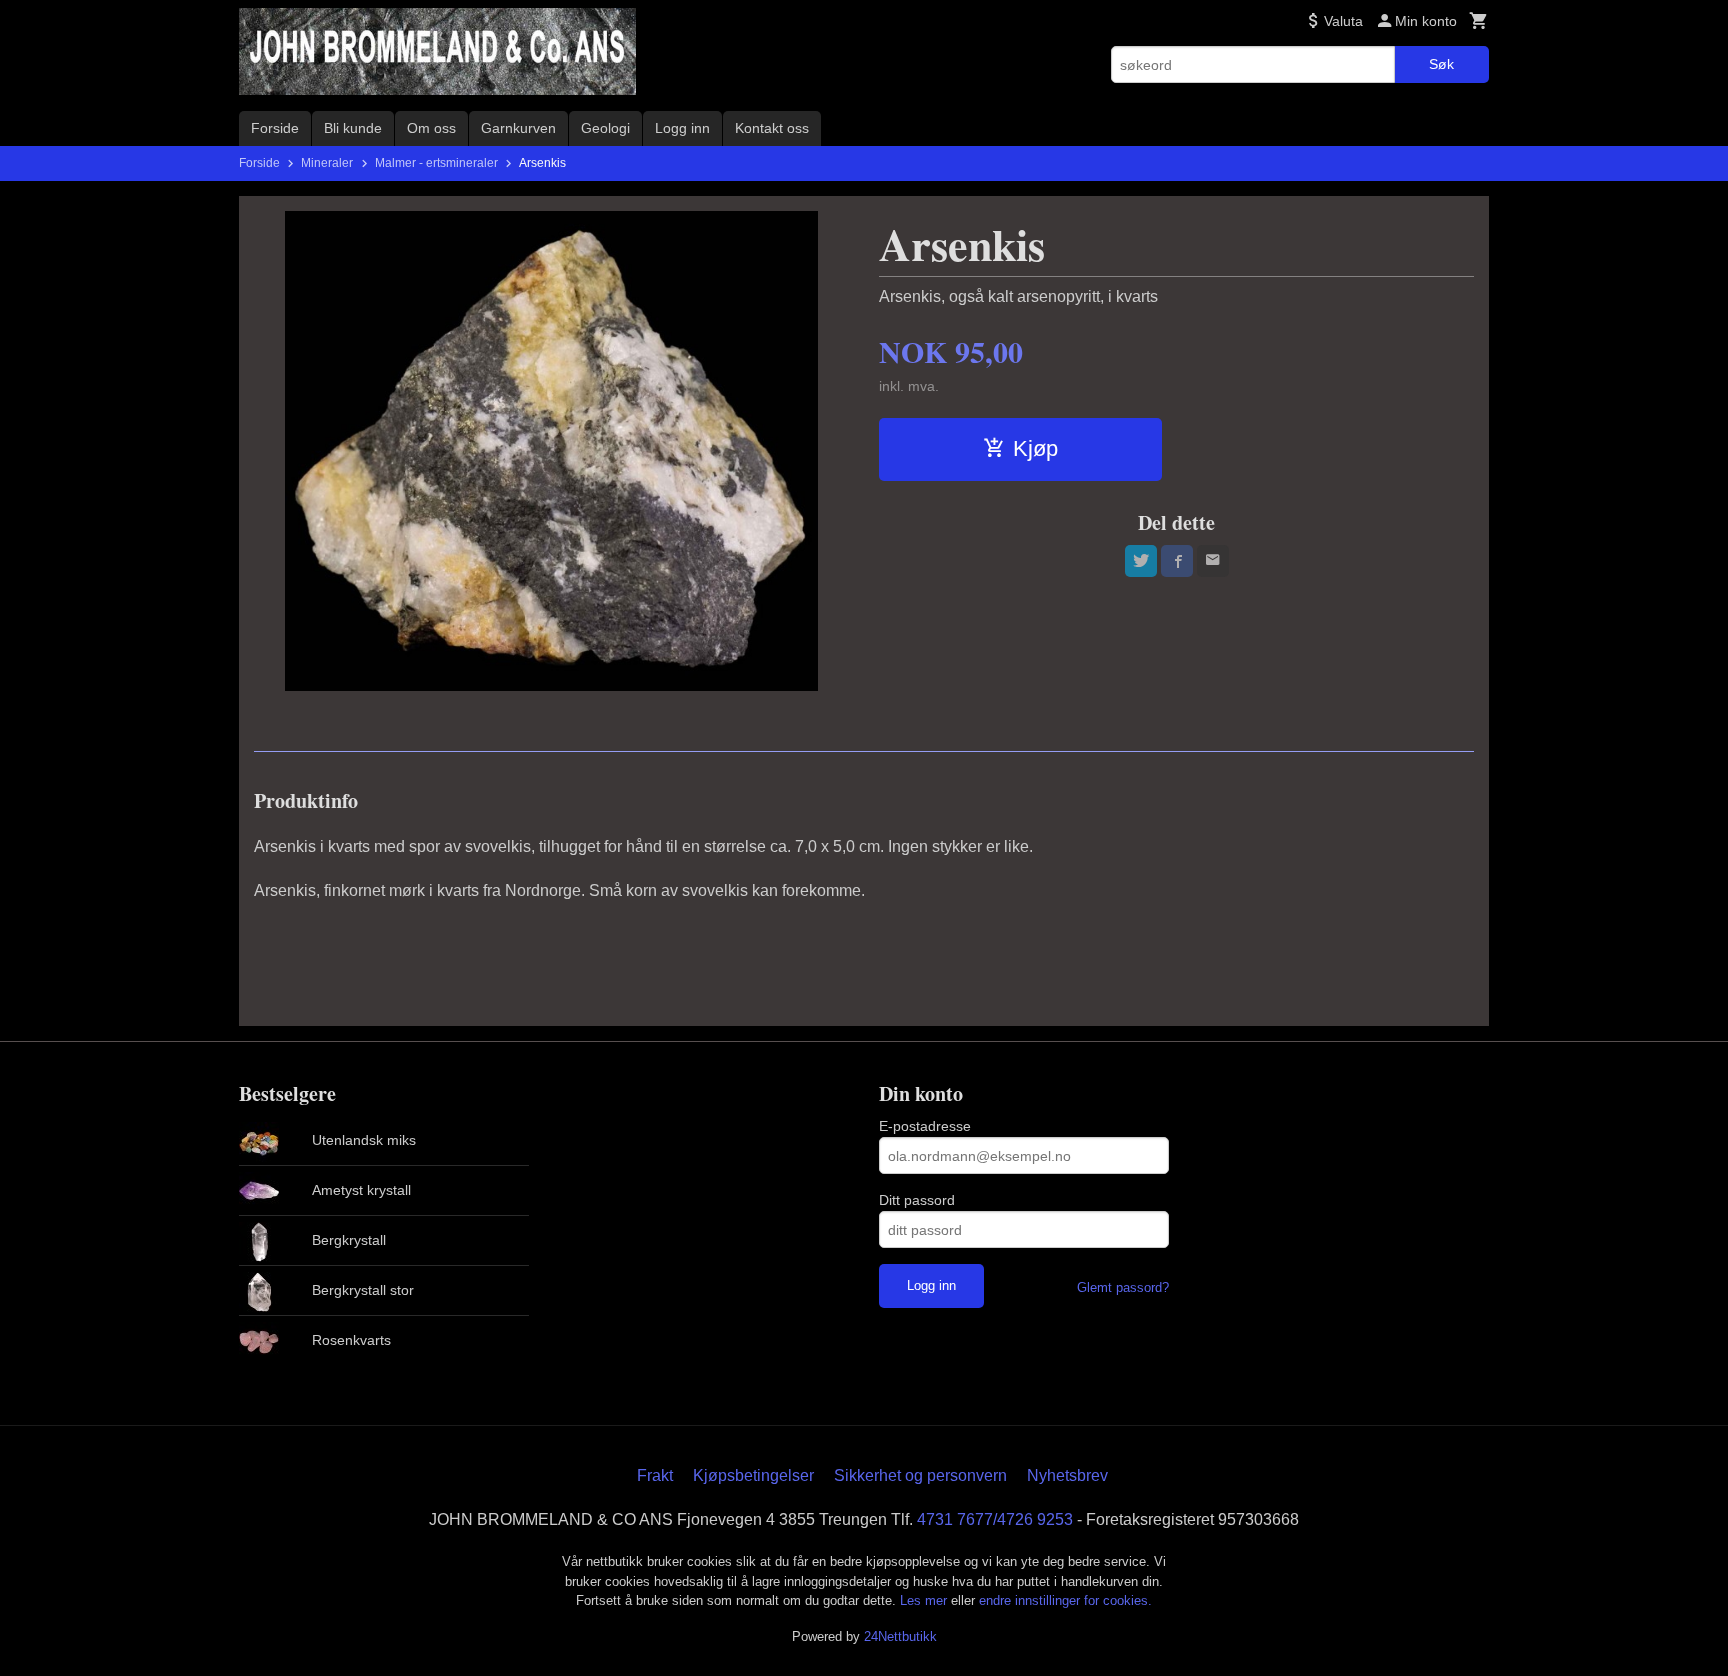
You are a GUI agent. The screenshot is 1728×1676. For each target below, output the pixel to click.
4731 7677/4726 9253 (995, 1519)
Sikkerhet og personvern (920, 1475)
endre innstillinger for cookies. (1065, 1600)
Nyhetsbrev (1067, 1475)
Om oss (431, 128)
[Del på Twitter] (1141, 561)
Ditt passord (917, 1200)
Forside (275, 128)
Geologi (605, 128)
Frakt (655, 1475)
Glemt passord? (1123, 1287)
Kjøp (1035, 448)
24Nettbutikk (900, 1636)
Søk (1441, 64)
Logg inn (682, 128)
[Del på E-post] (1213, 561)
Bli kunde (353, 128)
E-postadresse (925, 1126)
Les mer (925, 1600)
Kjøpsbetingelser (753, 1475)
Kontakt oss (772, 128)
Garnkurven (518, 128)
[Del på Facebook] (1177, 561)
